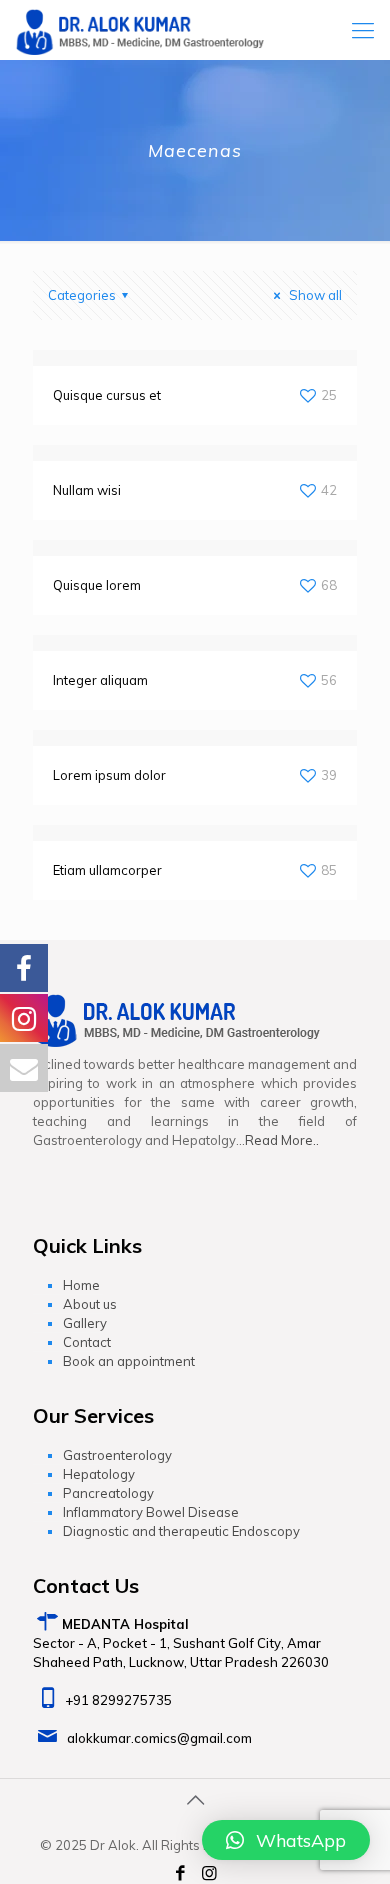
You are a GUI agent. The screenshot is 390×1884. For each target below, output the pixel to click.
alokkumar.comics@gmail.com (159, 1738)
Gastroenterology (117, 1455)
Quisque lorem (97, 585)
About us (90, 1304)
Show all (314, 295)
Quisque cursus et (107, 395)
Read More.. (282, 1140)
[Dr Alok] (140, 30)
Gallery (85, 1323)
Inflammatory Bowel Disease (151, 1512)
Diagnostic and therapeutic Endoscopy (181, 1531)
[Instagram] (210, 1873)
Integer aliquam (100, 680)
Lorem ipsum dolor (109, 775)
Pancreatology (108, 1493)
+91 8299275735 (118, 1700)
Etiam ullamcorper (107, 870)
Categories (82, 295)
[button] (286, 1840)
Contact (87, 1342)
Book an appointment (129, 1361)
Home (81, 1285)
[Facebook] (180, 1873)
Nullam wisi (87, 490)
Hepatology (99, 1474)
